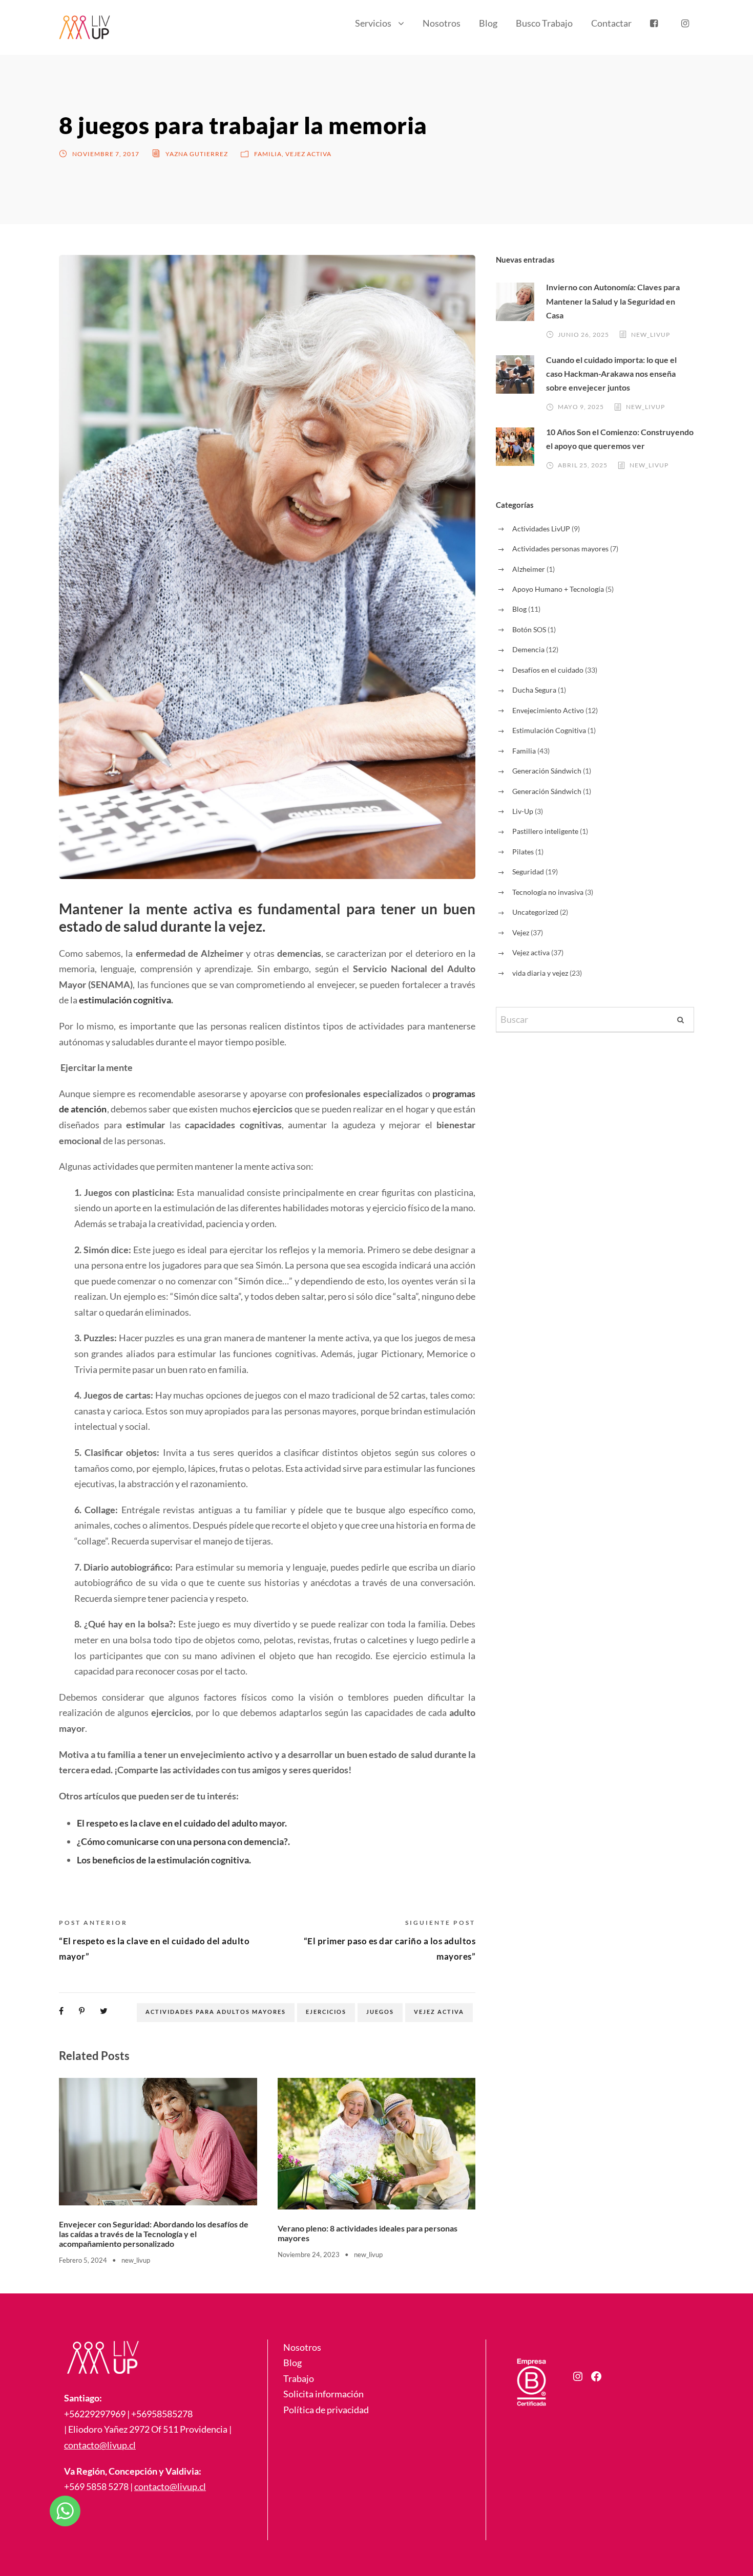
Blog (488, 23)
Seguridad (528, 872)
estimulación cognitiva (125, 1000)
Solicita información (323, 2394)
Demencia (528, 649)
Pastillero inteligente (545, 831)
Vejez (521, 932)
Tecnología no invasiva (548, 892)
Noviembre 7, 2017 (106, 154)
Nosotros (442, 23)
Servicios (373, 23)
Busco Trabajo (544, 23)
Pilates (523, 852)
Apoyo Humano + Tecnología (558, 589)
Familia (268, 154)
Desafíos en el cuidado (548, 670)
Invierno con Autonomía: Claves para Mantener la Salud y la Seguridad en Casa (613, 301)
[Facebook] (596, 2376)
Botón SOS (529, 629)
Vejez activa (308, 154)
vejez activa (439, 2012)
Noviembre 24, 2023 (309, 2255)
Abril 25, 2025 (583, 465)
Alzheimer (529, 569)
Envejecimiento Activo (548, 710)
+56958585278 (162, 2414)
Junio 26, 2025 (583, 335)
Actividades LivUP (541, 529)
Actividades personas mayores (560, 549)
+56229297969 (95, 2414)
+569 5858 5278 (96, 2486)
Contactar (611, 23)
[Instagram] (578, 2376)
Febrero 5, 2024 (83, 2260)
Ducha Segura (534, 690)
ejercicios (326, 2012)
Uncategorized (535, 912)
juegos (380, 2012)
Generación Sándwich (547, 771)
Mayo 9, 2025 (581, 407)
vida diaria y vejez (540, 973)
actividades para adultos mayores (216, 2012)
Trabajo (299, 2378)
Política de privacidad (326, 2410)
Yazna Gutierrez (197, 154)
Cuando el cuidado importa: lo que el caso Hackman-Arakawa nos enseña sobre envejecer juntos (611, 373)
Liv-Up (523, 811)
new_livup (136, 2260)
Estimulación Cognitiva (549, 730)
